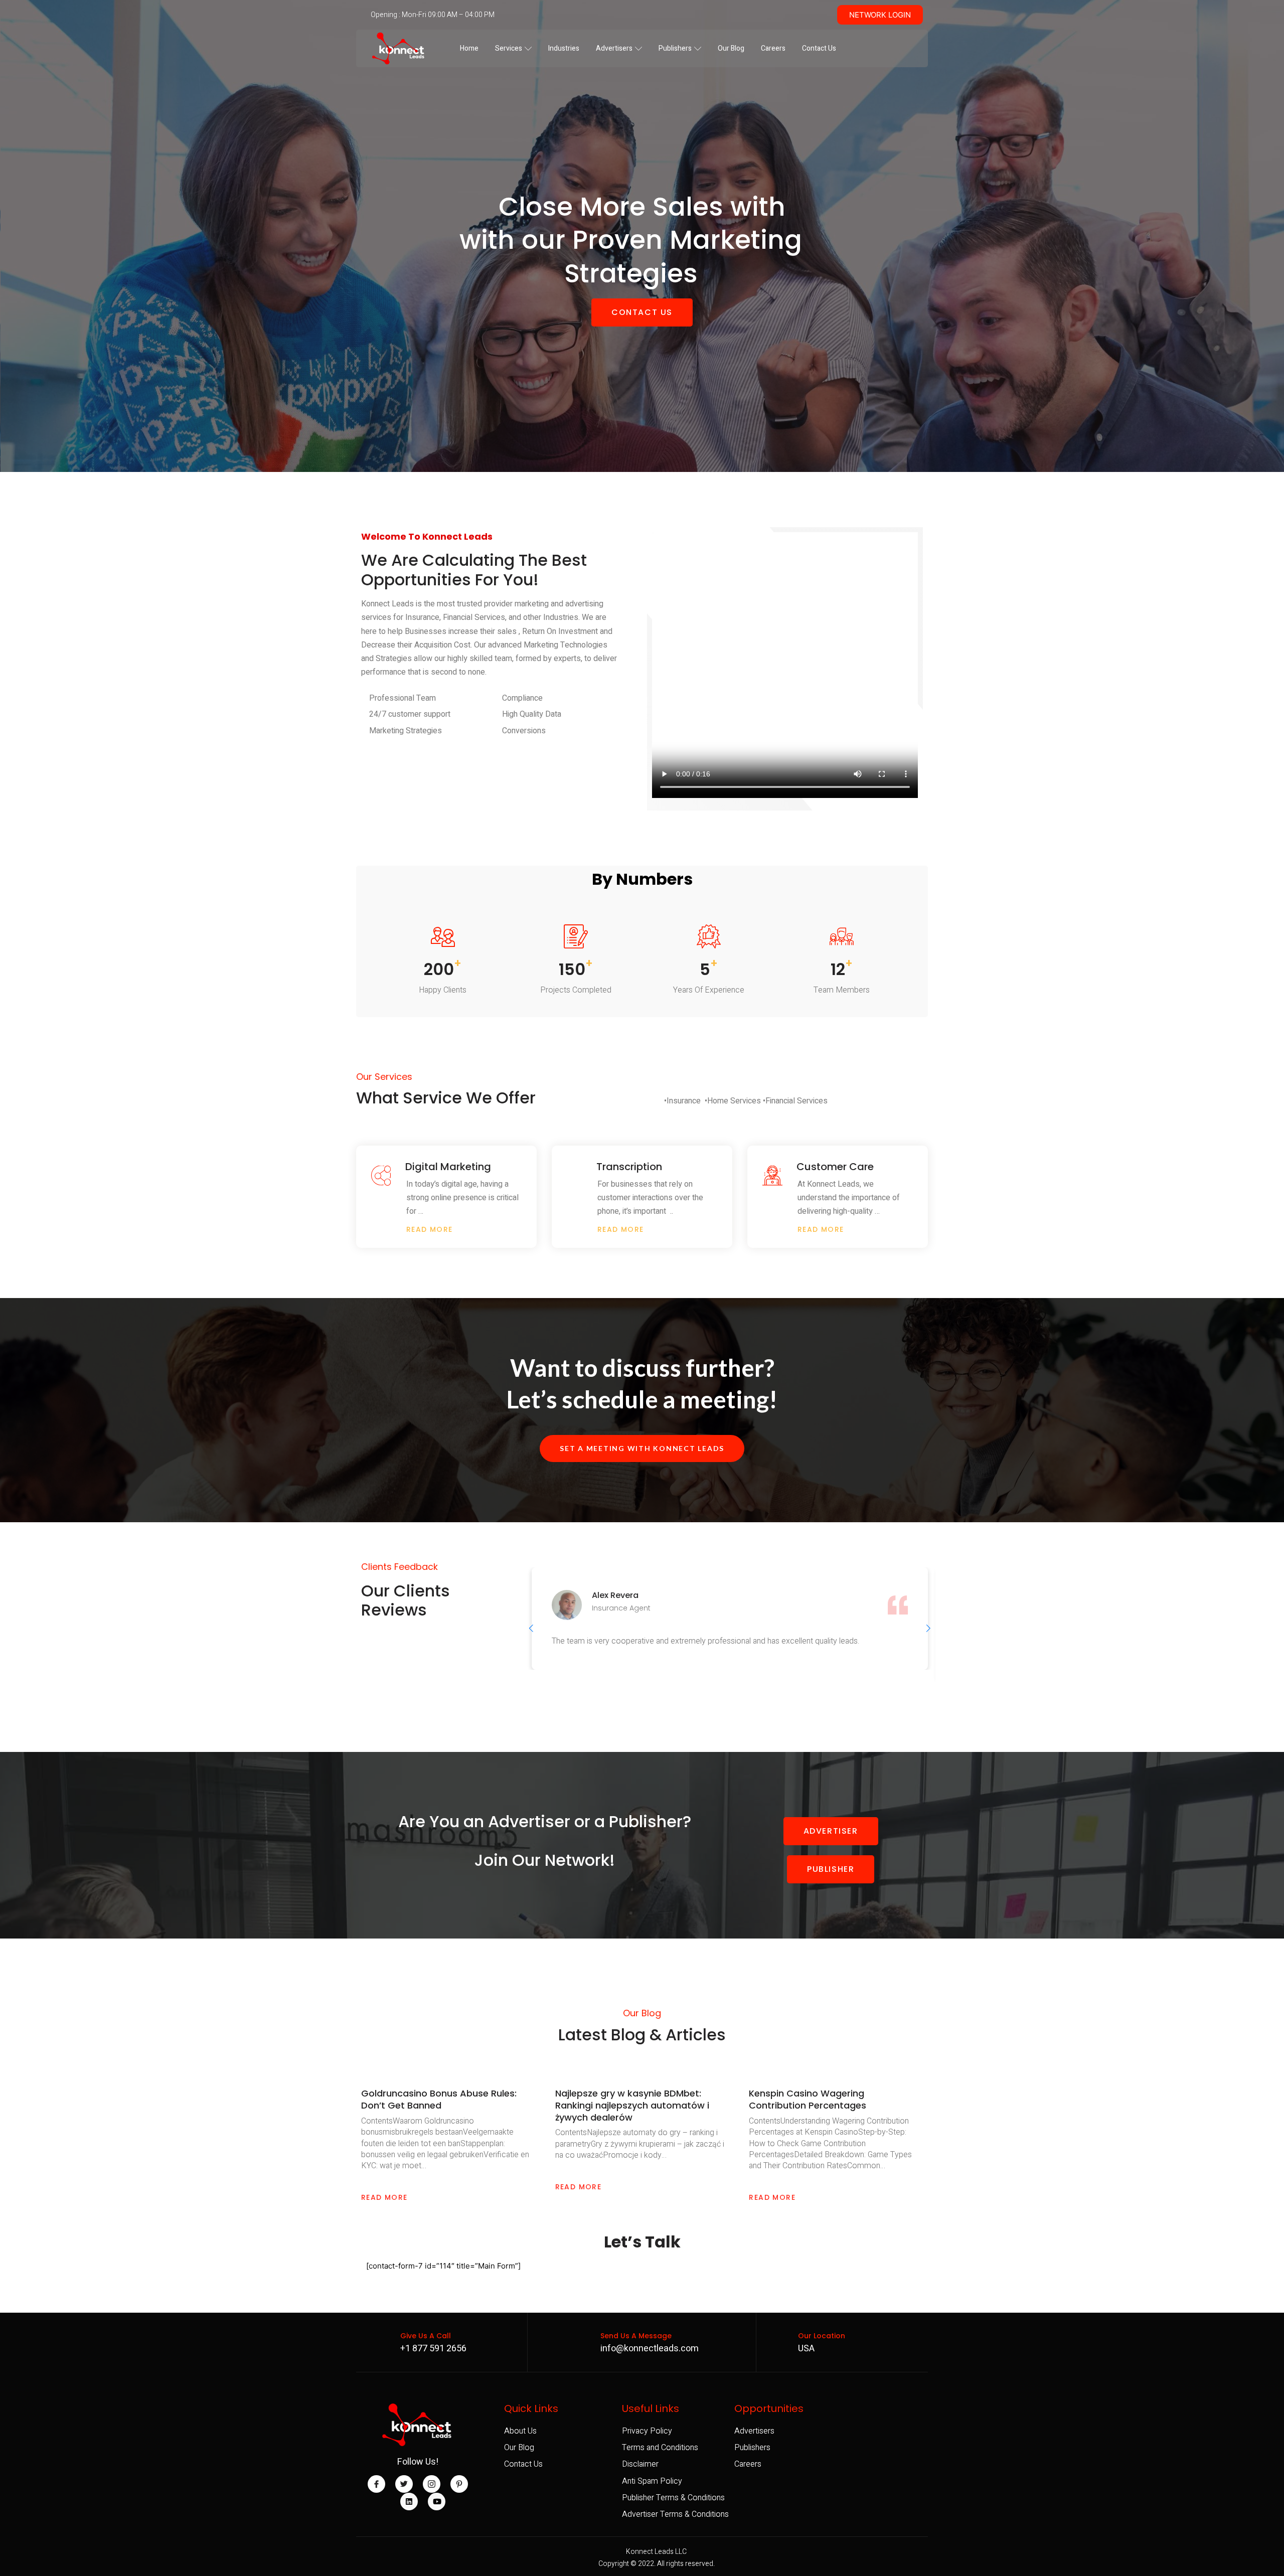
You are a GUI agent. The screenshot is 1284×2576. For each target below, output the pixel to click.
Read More (384, 2197)
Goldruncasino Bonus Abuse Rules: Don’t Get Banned (439, 2099)
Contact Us (819, 48)
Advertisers (614, 48)
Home (469, 48)
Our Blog (731, 48)
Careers (773, 48)
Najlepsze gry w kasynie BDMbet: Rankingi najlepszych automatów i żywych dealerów (632, 2105)
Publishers (675, 48)
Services (509, 48)
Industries (564, 48)
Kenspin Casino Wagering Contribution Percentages (808, 2099)
